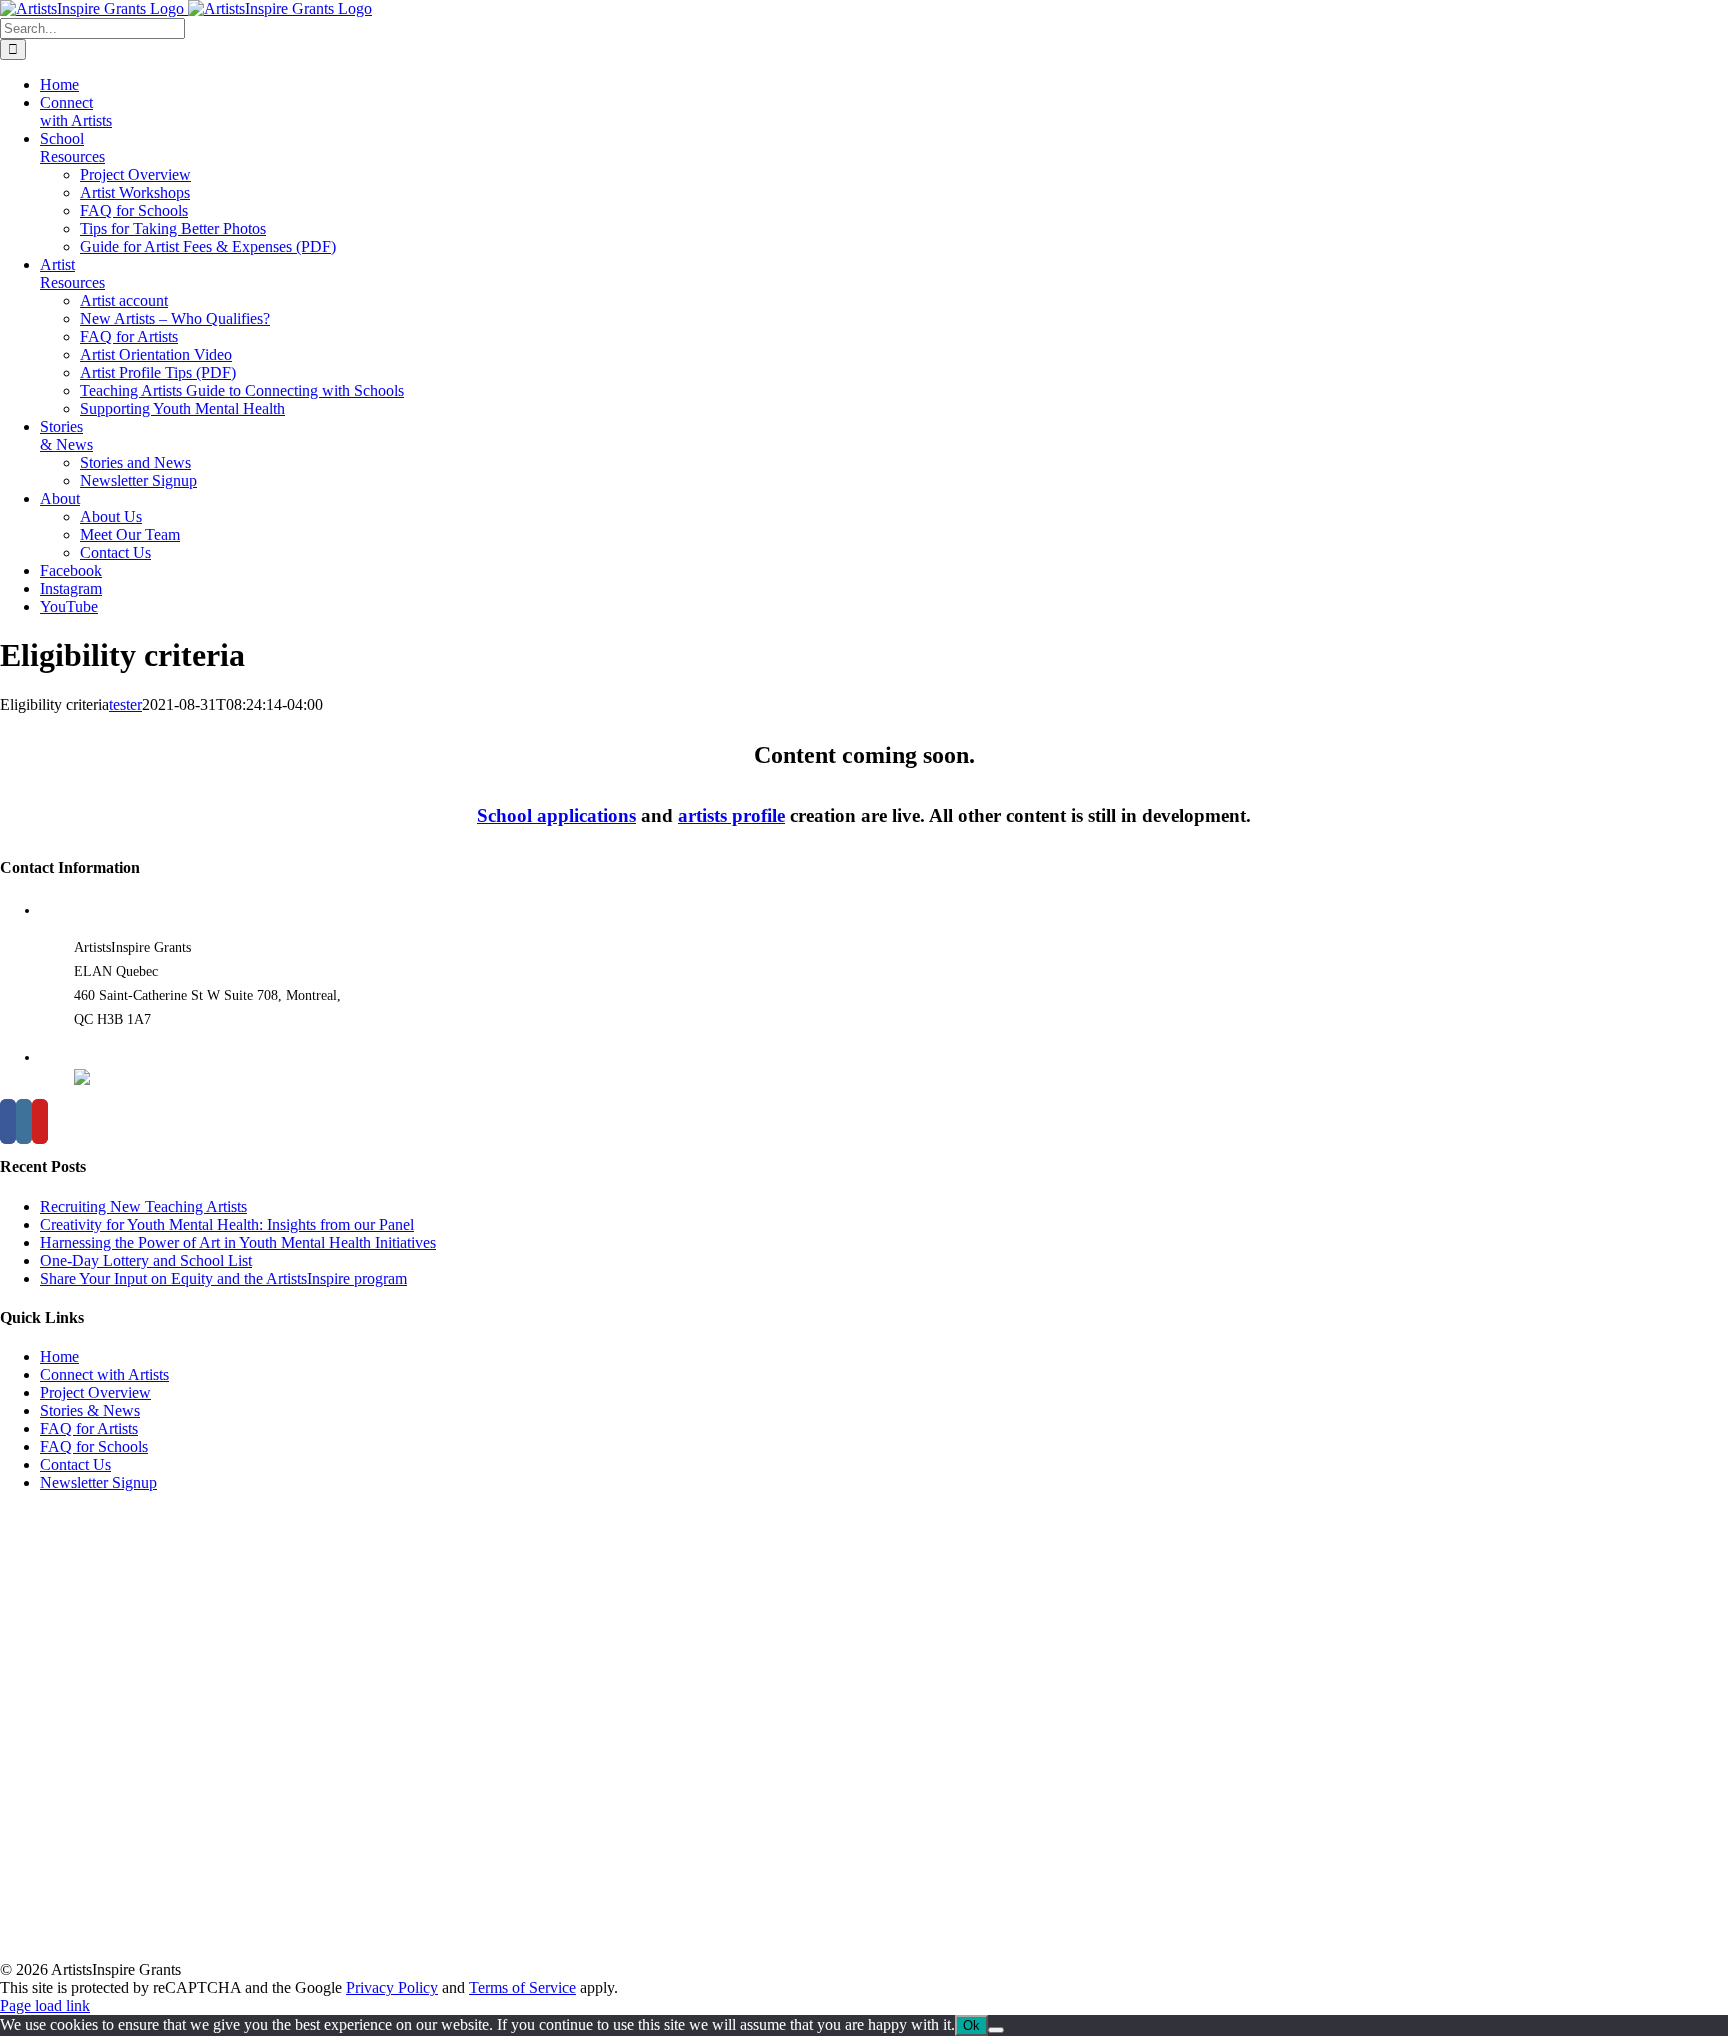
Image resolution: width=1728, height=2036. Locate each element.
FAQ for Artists (89, 1428)
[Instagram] (24, 1121)
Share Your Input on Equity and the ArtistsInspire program (223, 1278)
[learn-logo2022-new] (100, 1886)
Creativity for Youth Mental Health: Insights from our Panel (227, 1224)
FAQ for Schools (94, 1446)
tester (125, 704)
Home (59, 1356)
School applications (556, 815)
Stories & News (90, 1410)
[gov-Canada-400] (200, 1941)
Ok (971, 2025)
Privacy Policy (392, 1987)
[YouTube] (40, 1121)
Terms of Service (522, 1987)
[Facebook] (8, 1121)
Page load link (45, 2005)
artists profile (731, 815)
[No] (996, 2030)
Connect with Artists (104, 1374)
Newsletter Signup (98, 1482)
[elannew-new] (100, 1687)
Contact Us (75, 1464)
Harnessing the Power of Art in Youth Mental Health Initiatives (238, 1242)
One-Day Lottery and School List (146, 1260)
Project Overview (95, 1392)
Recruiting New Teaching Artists (143, 1206)
